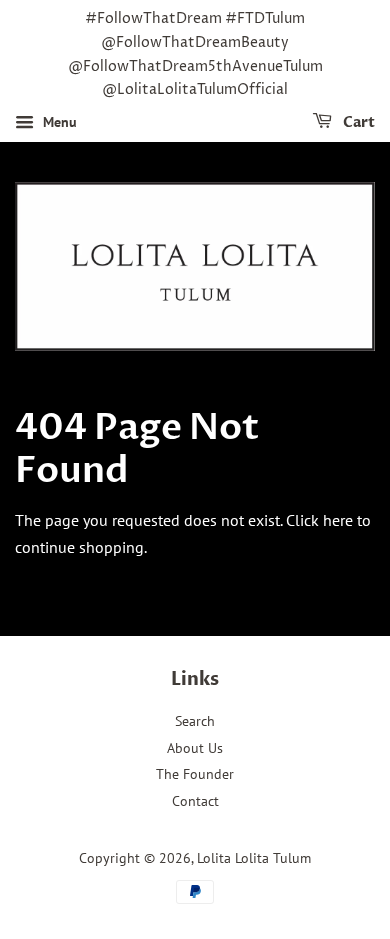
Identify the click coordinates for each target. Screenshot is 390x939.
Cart (357, 122)
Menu (58, 122)
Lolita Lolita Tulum (254, 858)
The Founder (195, 774)
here (338, 520)
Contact (195, 801)
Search (195, 721)
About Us (195, 748)
